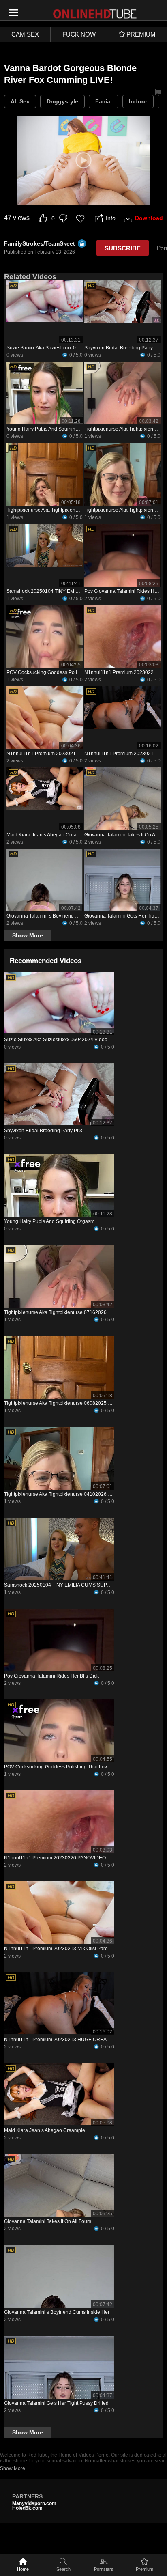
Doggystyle (62, 101)
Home (23, 2569)
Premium (145, 2569)
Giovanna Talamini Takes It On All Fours (48, 2221)
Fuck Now (79, 34)
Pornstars (104, 2569)
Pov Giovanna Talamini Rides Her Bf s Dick (51, 1676)
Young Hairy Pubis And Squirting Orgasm (52, 429)
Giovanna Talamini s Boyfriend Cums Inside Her (59, 916)
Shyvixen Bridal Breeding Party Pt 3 (123, 348)
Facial (104, 101)
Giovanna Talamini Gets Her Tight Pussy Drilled (56, 2403)
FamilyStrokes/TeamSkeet (40, 243)
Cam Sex (25, 34)
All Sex (20, 101)
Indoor (138, 101)
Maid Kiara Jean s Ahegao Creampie (47, 835)
